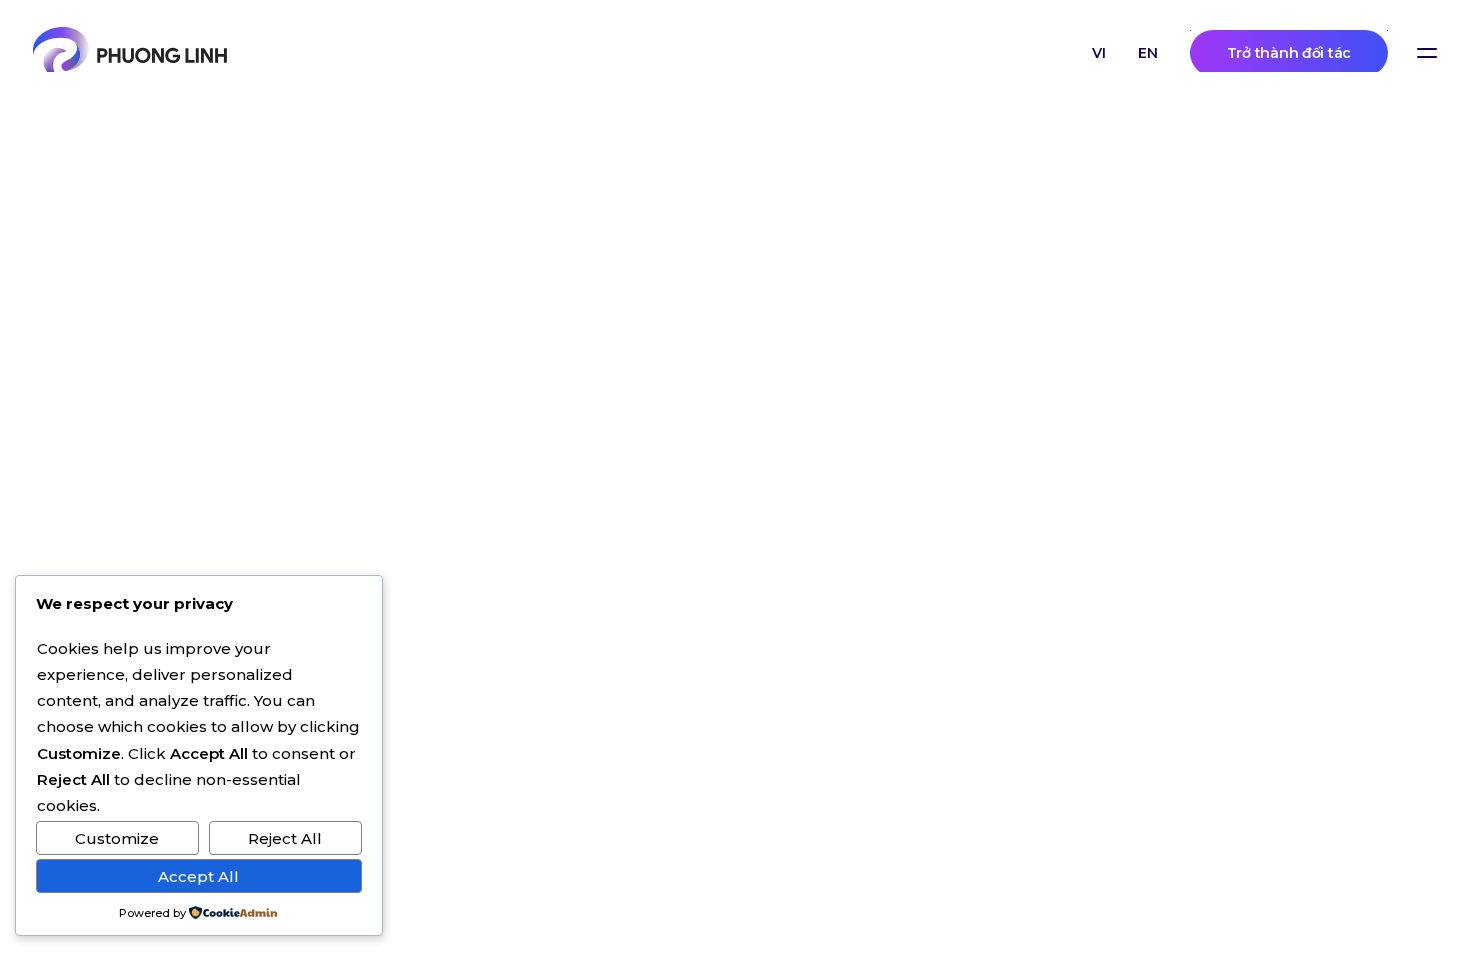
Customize (117, 838)
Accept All (198, 876)
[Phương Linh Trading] (130, 53)
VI (1099, 53)
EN (1148, 53)
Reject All (285, 838)
